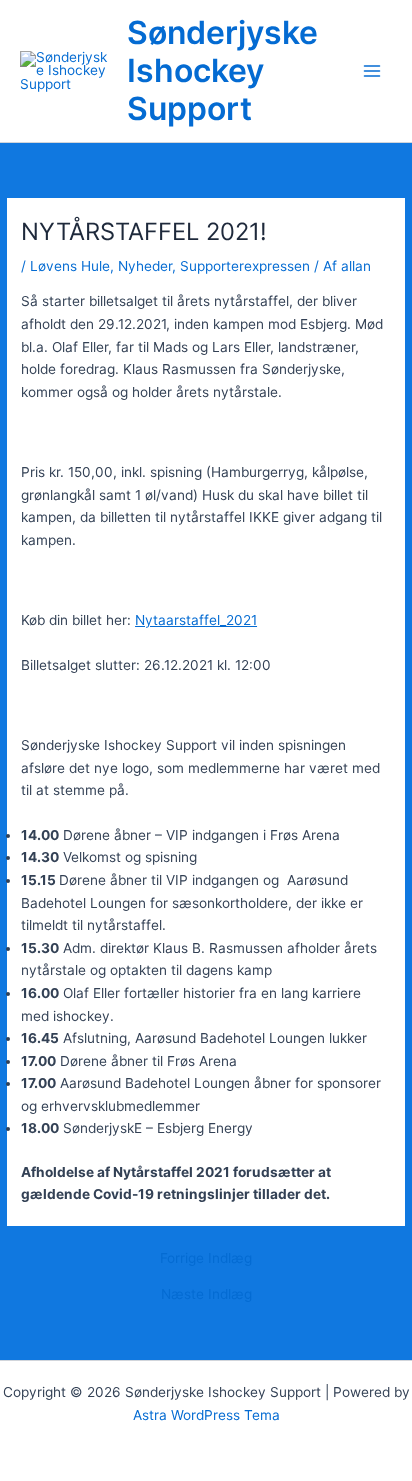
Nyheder (145, 266)
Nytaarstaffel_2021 (196, 620)
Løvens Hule (70, 266)
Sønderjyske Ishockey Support (222, 71)
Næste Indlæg (206, 1295)
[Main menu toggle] (372, 71)
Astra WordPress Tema (206, 1415)
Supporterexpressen (245, 266)
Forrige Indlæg (206, 1259)
